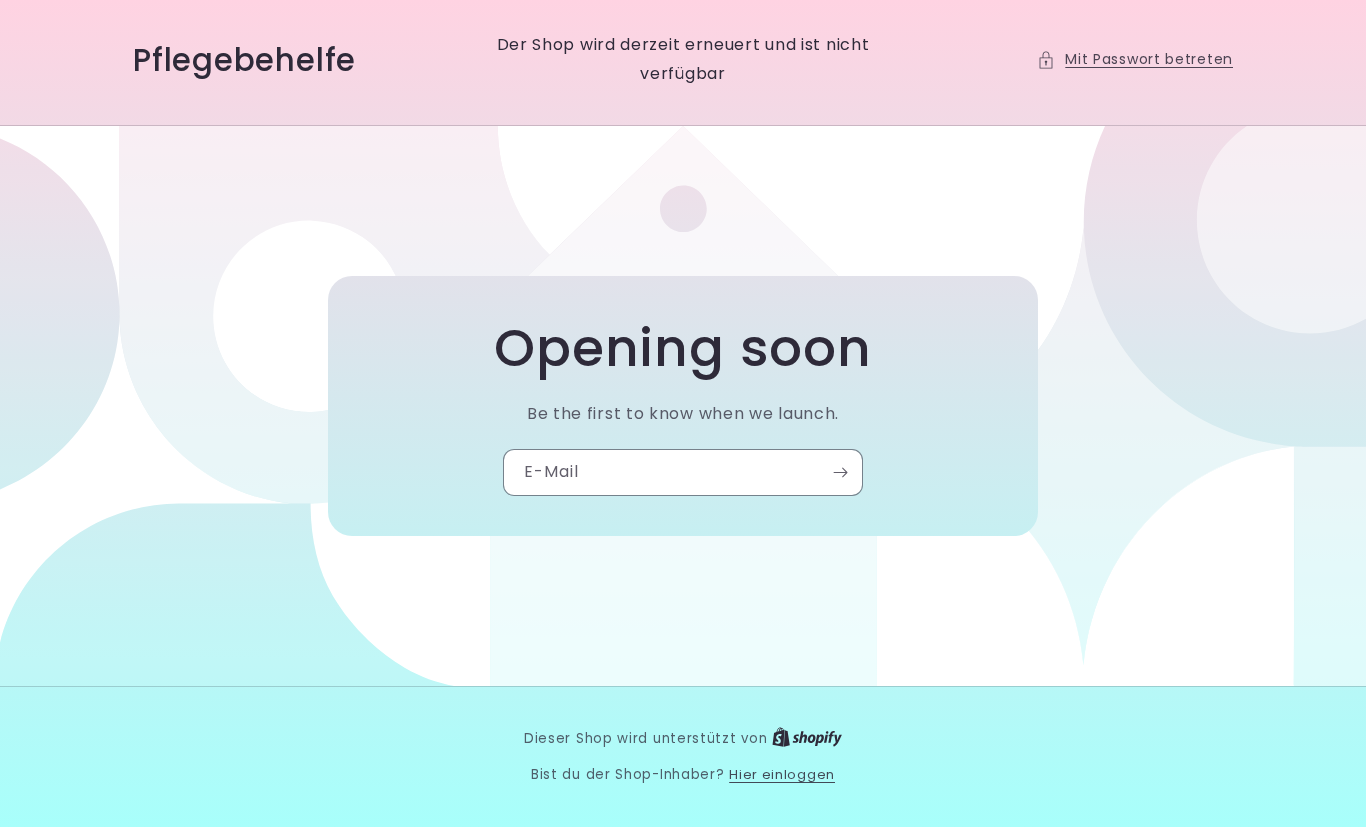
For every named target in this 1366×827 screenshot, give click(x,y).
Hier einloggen (782, 774)
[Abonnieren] (840, 472)
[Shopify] (807, 738)
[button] (1135, 59)
